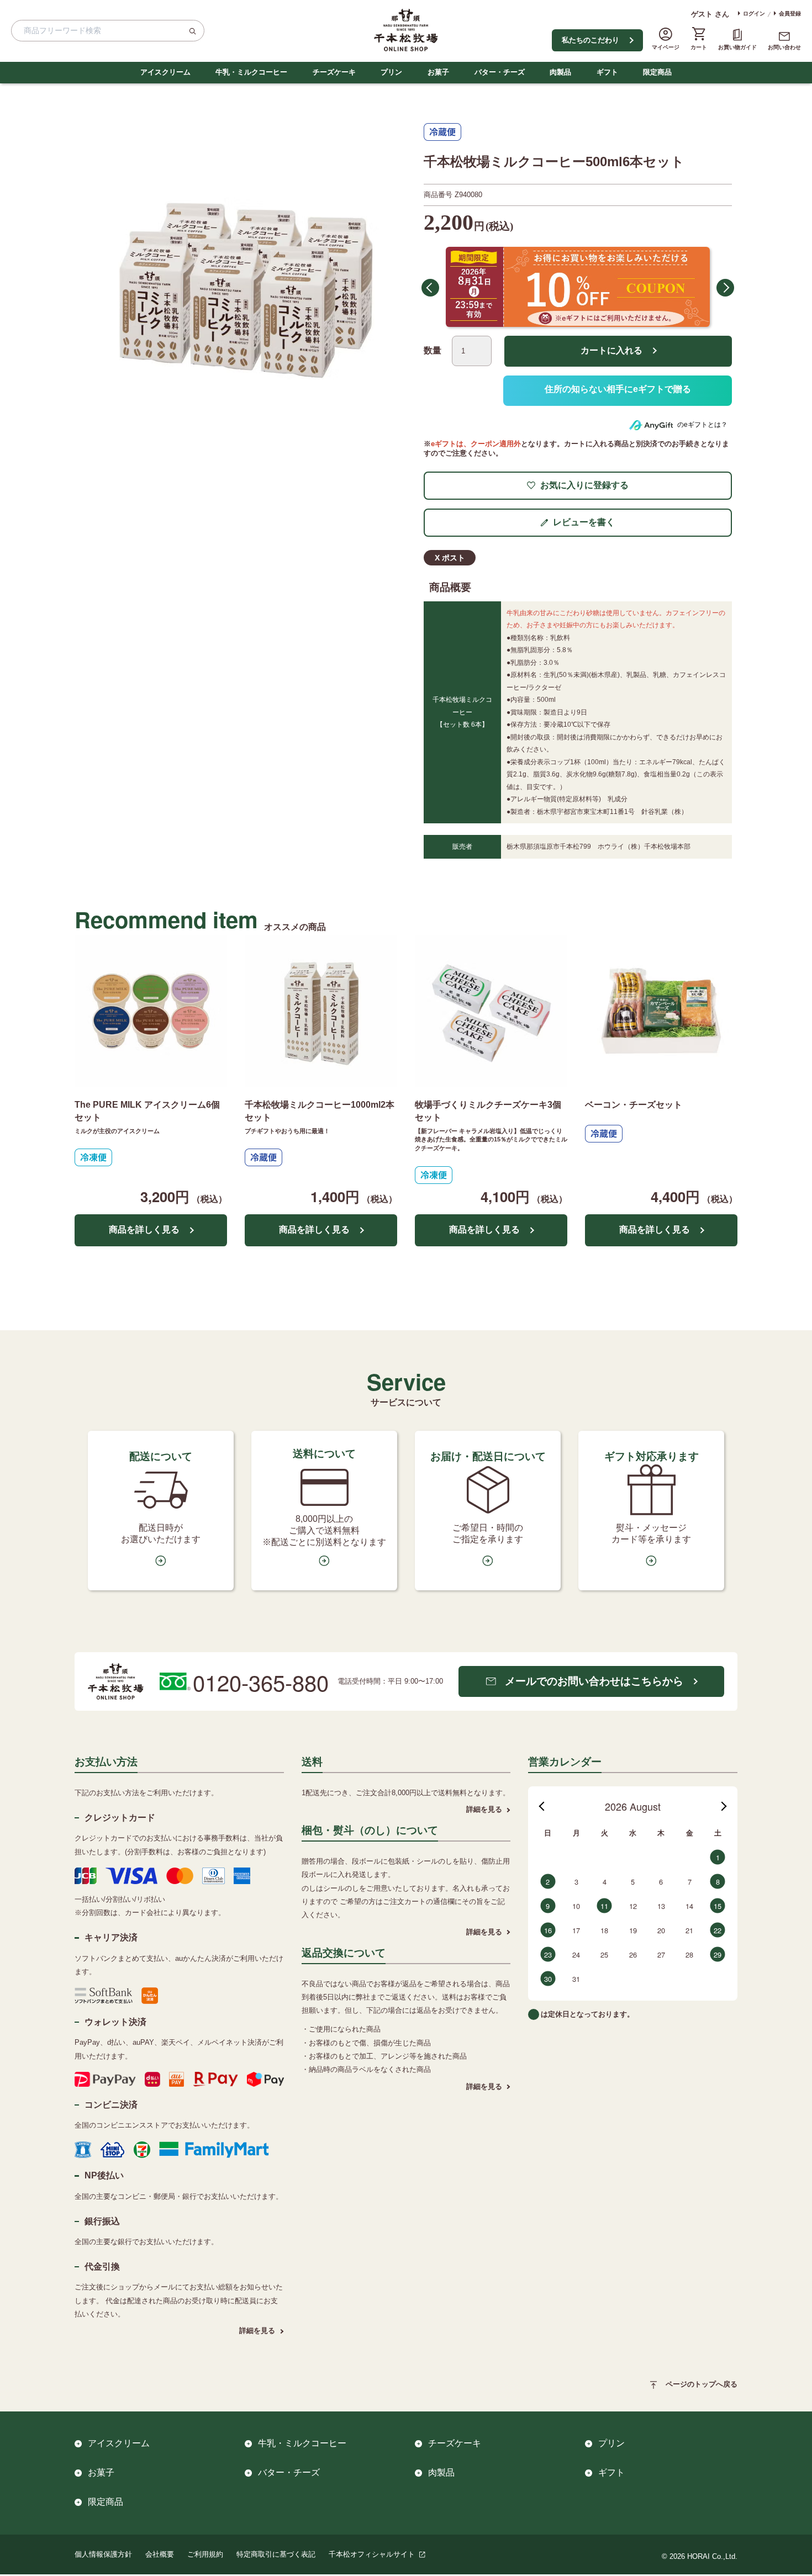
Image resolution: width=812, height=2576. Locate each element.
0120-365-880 (261, 1682)
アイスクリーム (165, 72)
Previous (430, 288)
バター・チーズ (500, 72)
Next (725, 288)
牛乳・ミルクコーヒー (251, 72)
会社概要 (160, 2554)
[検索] (192, 31)
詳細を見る (257, 2331)
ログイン (754, 14)
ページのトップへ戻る (702, 2384)
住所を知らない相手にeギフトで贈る (618, 391)
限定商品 (657, 72)
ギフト (607, 72)
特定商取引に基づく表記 (276, 2554)
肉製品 (560, 72)
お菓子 (438, 72)
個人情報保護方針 (103, 2554)
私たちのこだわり (590, 40)
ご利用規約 (205, 2554)
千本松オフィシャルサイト (372, 2554)
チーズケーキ (334, 72)
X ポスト (450, 558)
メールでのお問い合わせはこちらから (594, 1681)
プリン (391, 72)
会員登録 (790, 14)
